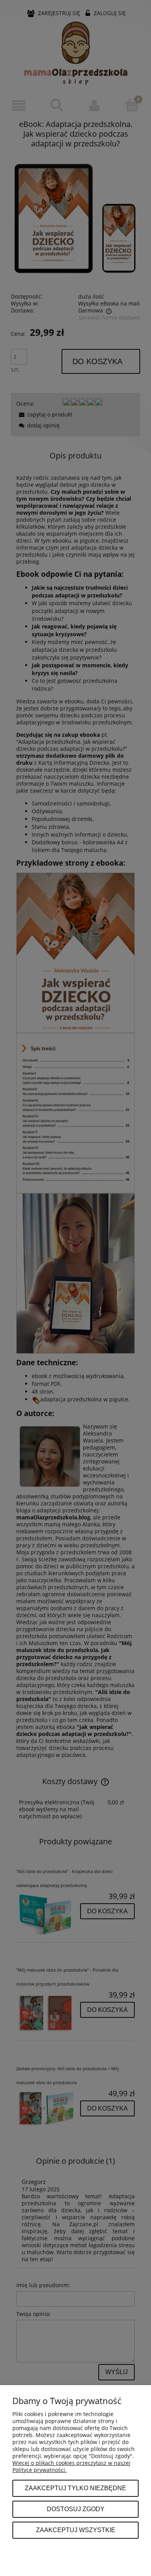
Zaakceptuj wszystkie (76, 2530)
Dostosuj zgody (76, 2509)
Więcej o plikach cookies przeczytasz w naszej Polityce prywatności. (71, 2466)
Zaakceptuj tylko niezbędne (75, 2488)
